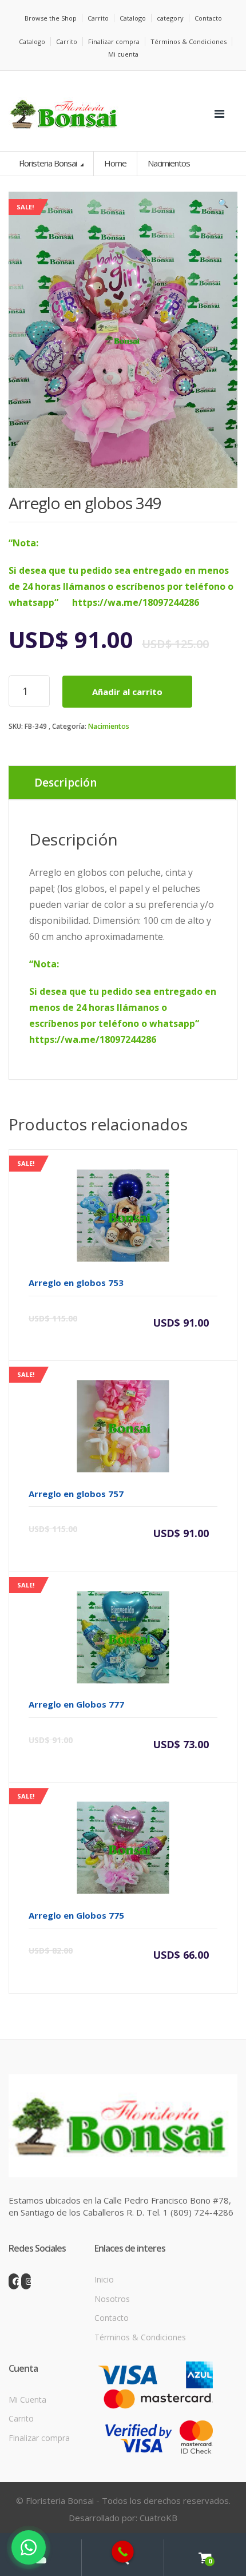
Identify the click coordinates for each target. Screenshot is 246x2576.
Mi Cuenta (27, 2400)
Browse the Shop (51, 18)
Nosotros (112, 2299)
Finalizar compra (114, 41)
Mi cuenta (123, 54)
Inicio (104, 2279)
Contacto (208, 18)
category (170, 18)
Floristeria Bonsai (49, 163)
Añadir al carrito (127, 692)
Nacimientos (109, 726)
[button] (223, 206)
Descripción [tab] (66, 783)
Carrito (98, 18)
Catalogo (133, 18)
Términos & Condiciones (189, 41)
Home (115, 163)
